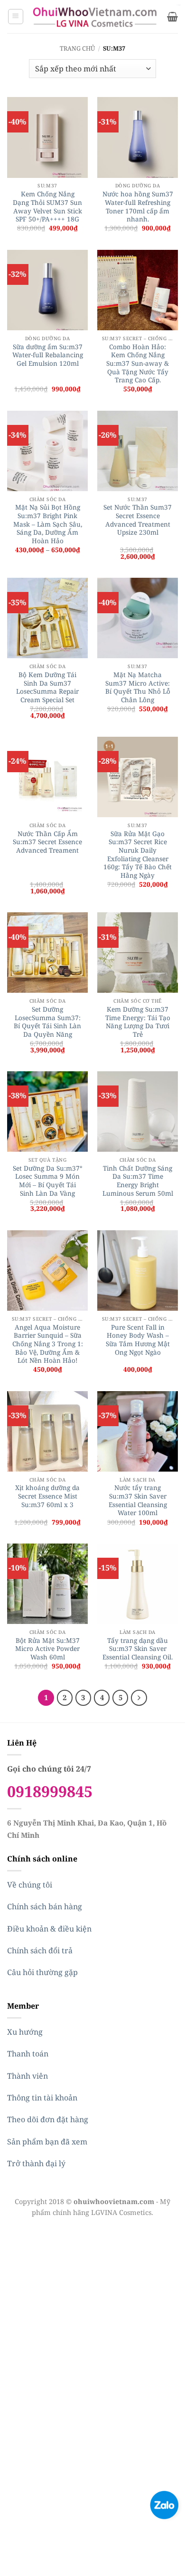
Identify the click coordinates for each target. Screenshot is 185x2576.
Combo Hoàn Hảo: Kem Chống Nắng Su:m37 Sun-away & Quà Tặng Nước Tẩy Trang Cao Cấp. (138, 363)
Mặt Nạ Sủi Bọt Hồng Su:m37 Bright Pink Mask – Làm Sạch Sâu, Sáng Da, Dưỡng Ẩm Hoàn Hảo (48, 524)
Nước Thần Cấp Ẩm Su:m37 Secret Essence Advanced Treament (47, 842)
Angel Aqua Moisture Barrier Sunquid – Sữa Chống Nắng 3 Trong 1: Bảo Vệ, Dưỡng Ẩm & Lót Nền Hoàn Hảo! (48, 1344)
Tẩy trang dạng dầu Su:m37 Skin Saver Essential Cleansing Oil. (138, 1649)
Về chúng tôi (30, 1885)
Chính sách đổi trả (40, 1950)
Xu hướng (25, 2032)
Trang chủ (77, 48)
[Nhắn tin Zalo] (164, 2504)
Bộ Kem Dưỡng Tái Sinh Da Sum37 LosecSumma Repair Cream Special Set (47, 687)
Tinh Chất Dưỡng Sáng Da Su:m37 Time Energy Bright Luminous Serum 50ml (138, 1181)
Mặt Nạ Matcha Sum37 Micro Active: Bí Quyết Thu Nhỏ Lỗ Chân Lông (138, 687)
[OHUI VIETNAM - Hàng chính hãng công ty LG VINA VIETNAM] (95, 17)
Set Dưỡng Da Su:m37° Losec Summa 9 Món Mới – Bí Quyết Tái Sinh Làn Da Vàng (47, 1181)
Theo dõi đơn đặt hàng (48, 2119)
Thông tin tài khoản (42, 2098)
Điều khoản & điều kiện (49, 1929)
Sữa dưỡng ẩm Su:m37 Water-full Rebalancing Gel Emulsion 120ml (48, 355)
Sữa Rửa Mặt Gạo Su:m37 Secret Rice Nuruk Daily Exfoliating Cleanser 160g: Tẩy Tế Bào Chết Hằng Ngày (138, 855)
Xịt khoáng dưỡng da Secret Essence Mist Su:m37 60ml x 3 (47, 1496)
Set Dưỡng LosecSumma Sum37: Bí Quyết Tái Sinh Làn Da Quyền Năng (47, 1022)
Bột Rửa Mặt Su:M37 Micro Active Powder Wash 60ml (47, 1649)
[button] (16, 17)
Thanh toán (28, 2054)
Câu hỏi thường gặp (42, 1972)
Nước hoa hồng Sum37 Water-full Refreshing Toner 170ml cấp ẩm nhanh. (138, 207)
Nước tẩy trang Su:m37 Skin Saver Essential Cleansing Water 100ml (138, 1500)
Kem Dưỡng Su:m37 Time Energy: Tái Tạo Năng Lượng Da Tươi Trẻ (138, 1022)
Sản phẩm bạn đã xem (47, 2142)
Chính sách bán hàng (45, 1906)
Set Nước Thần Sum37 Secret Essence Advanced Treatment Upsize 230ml (138, 520)
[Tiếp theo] (139, 1698)
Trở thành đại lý (36, 2163)
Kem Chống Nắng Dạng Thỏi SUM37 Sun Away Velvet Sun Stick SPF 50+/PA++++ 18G (47, 207)
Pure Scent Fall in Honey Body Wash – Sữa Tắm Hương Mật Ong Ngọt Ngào (138, 1340)
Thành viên (28, 2076)
